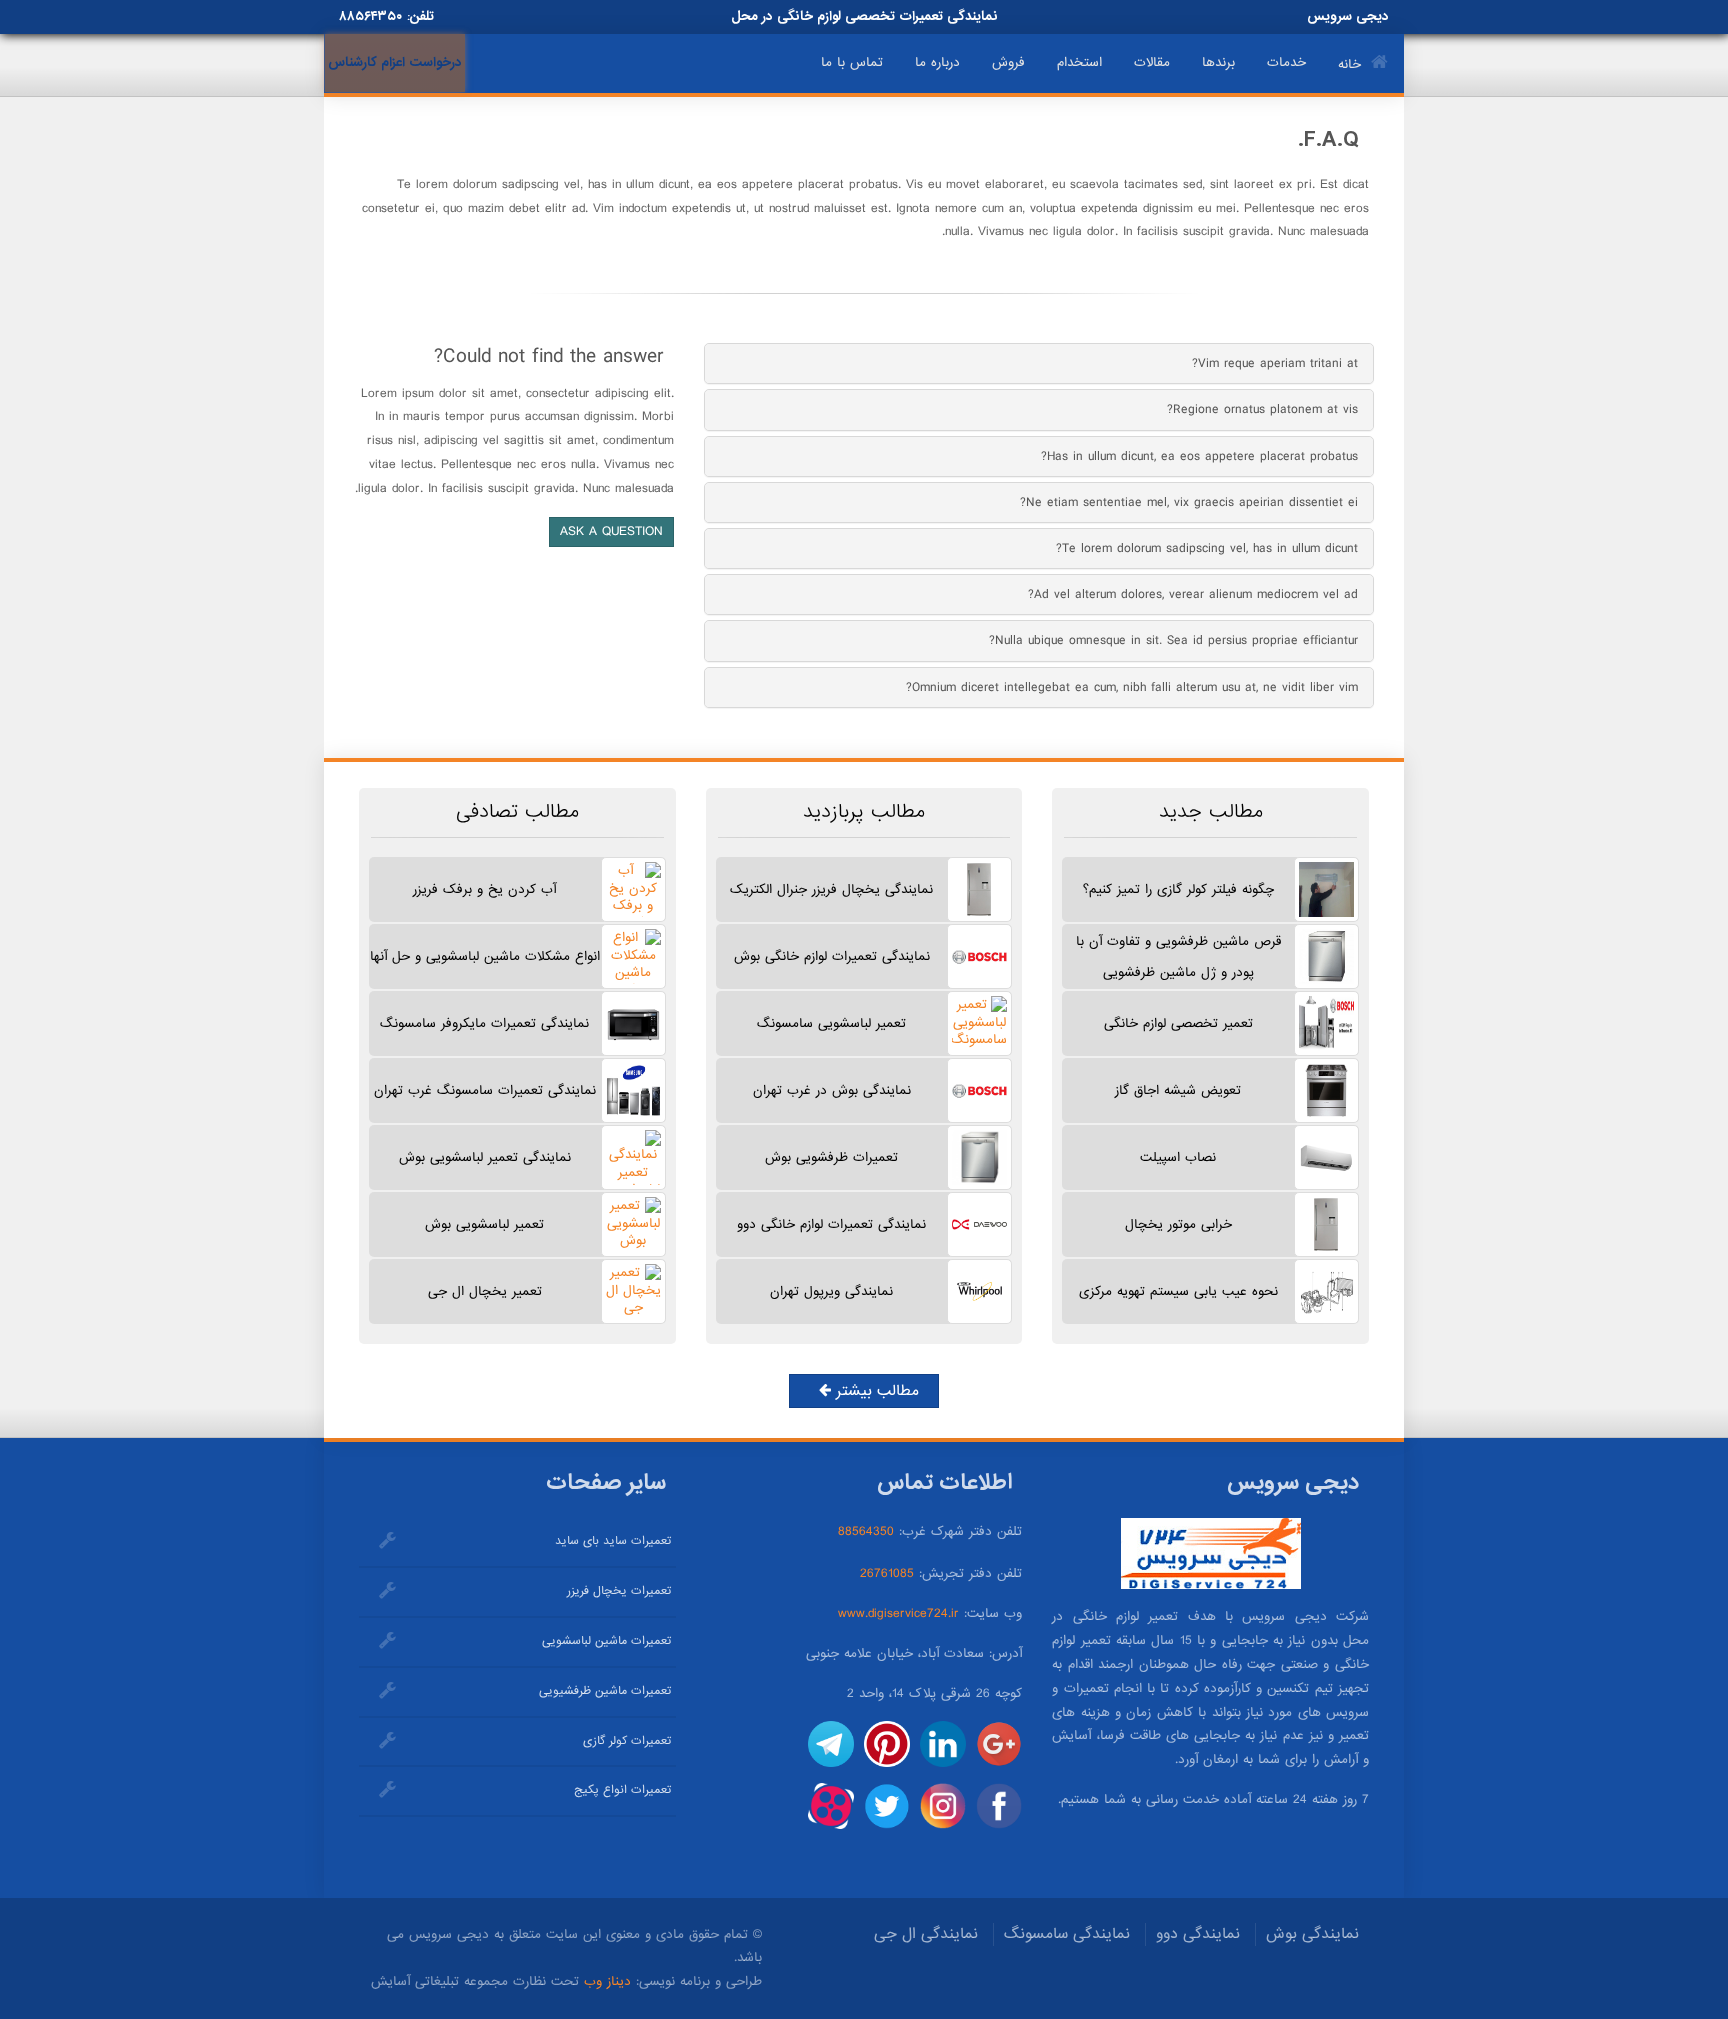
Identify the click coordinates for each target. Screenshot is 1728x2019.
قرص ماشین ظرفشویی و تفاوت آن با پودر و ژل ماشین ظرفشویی (1178, 957)
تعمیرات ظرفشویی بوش (831, 1157)
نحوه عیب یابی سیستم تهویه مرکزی (1178, 1291)
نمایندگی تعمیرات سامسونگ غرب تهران (485, 1090)
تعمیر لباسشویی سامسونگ (831, 1023)
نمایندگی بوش (1312, 1934)
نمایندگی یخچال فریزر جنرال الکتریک (831, 889)
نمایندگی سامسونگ (1067, 1934)
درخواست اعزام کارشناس (395, 62)
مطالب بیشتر (875, 1391)
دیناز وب (607, 1981)
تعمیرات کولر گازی (627, 1741)
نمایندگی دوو (1198, 1934)
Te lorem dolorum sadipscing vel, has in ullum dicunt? (1207, 548)
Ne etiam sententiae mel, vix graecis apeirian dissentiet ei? (1189, 502)
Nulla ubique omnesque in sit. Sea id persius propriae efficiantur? (1173, 640)
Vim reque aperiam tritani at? (1275, 363)
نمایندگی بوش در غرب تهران (832, 1090)
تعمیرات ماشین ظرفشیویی (605, 1691)
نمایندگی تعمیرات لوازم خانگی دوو (831, 1224)
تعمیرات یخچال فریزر (619, 1591)
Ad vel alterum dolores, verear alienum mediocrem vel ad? (1193, 594)
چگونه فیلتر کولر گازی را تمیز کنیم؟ (1178, 889)
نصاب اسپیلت (1178, 1157)
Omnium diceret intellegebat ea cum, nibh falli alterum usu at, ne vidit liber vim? (1132, 687)
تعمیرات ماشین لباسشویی (606, 1641)
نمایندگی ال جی (926, 1934)
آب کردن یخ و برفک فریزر (484, 889)
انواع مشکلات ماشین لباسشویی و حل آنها (485, 956)
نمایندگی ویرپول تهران (831, 1291)
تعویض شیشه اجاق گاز (1178, 1090)
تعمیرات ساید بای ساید (613, 1541)
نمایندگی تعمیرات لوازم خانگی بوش (832, 956)
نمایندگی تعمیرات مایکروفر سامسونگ (484, 1023)
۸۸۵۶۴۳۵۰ (370, 16)
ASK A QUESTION (611, 531)
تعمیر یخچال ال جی (485, 1291)
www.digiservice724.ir (898, 1613)
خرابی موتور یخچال (1178, 1224)
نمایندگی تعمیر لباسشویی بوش (485, 1157)
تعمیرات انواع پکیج (622, 1790)
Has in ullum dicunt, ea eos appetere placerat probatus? (1199, 456)
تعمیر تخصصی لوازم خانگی (1178, 1023)
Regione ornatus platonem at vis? (1262, 409)
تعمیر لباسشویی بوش (484, 1224)
